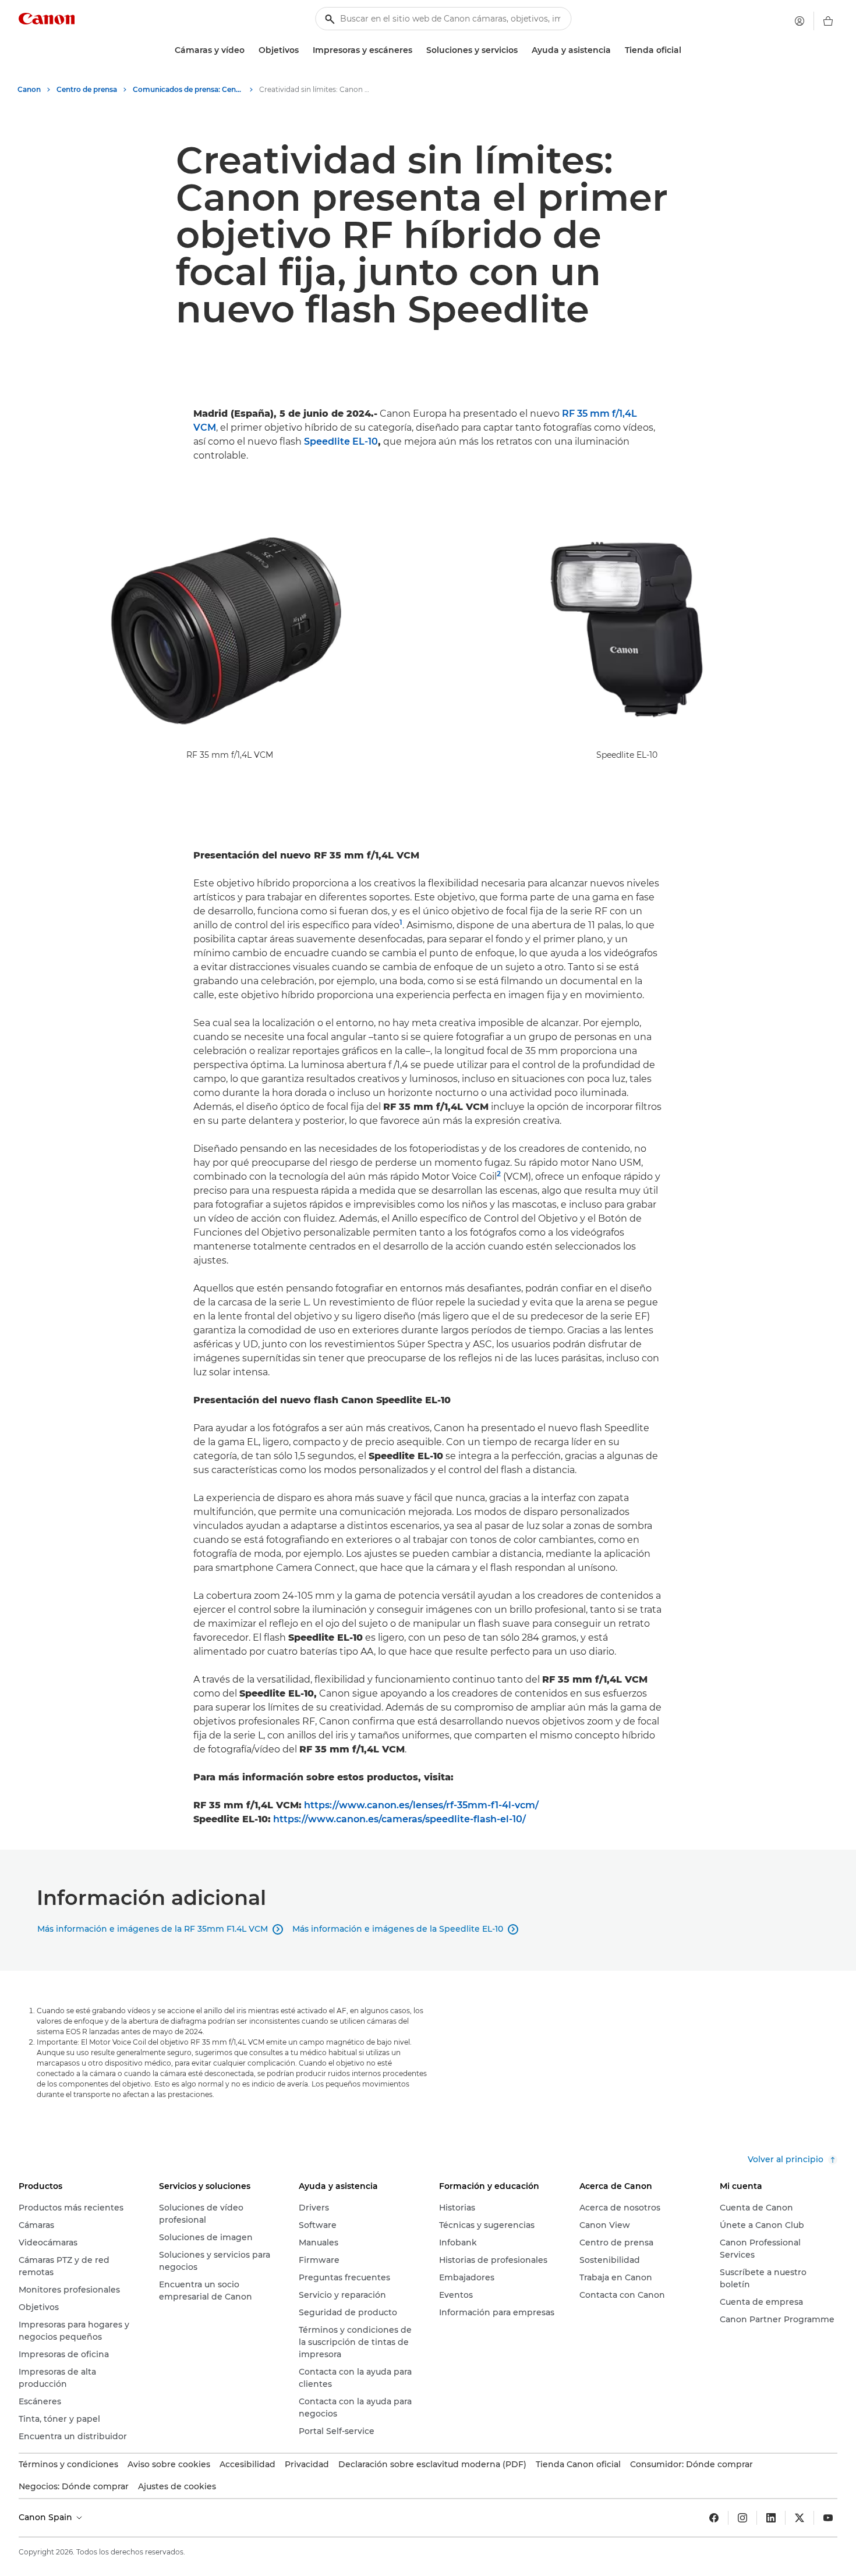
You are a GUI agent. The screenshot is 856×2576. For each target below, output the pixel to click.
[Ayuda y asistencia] (616, 50)
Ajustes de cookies (177, 2486)
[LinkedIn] (771, 2518)
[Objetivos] (303, 50)
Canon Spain (47, 2517)
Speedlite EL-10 (341, 441)
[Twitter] (800, 2518)
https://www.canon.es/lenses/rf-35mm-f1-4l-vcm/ (421, 1805)
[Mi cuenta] (800, 21)
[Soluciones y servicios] (522, 50)
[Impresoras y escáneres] (417, 50)
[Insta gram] (742, 2518)
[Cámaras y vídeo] (249, 50)
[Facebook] (714, 2518)
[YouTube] (828, 2518)
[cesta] (828, 21)
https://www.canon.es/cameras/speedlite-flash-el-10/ (399, 1819)
